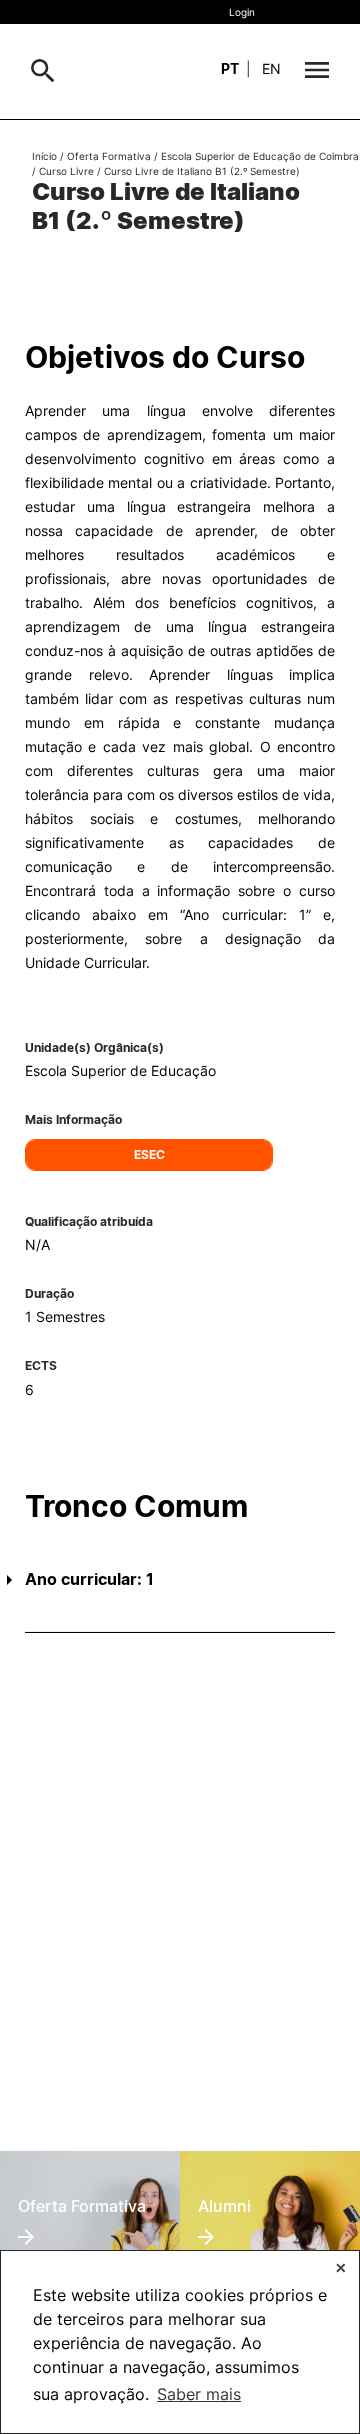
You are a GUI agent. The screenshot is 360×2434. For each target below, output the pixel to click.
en (271, 68)
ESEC (149, 1154)
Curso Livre (66, 171)
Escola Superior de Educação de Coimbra (260, 156)
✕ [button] (341, 2267)
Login (242, 12)
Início (44, 156)
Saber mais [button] (199, 2394)
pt (230, 68)
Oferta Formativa (109, 156)
